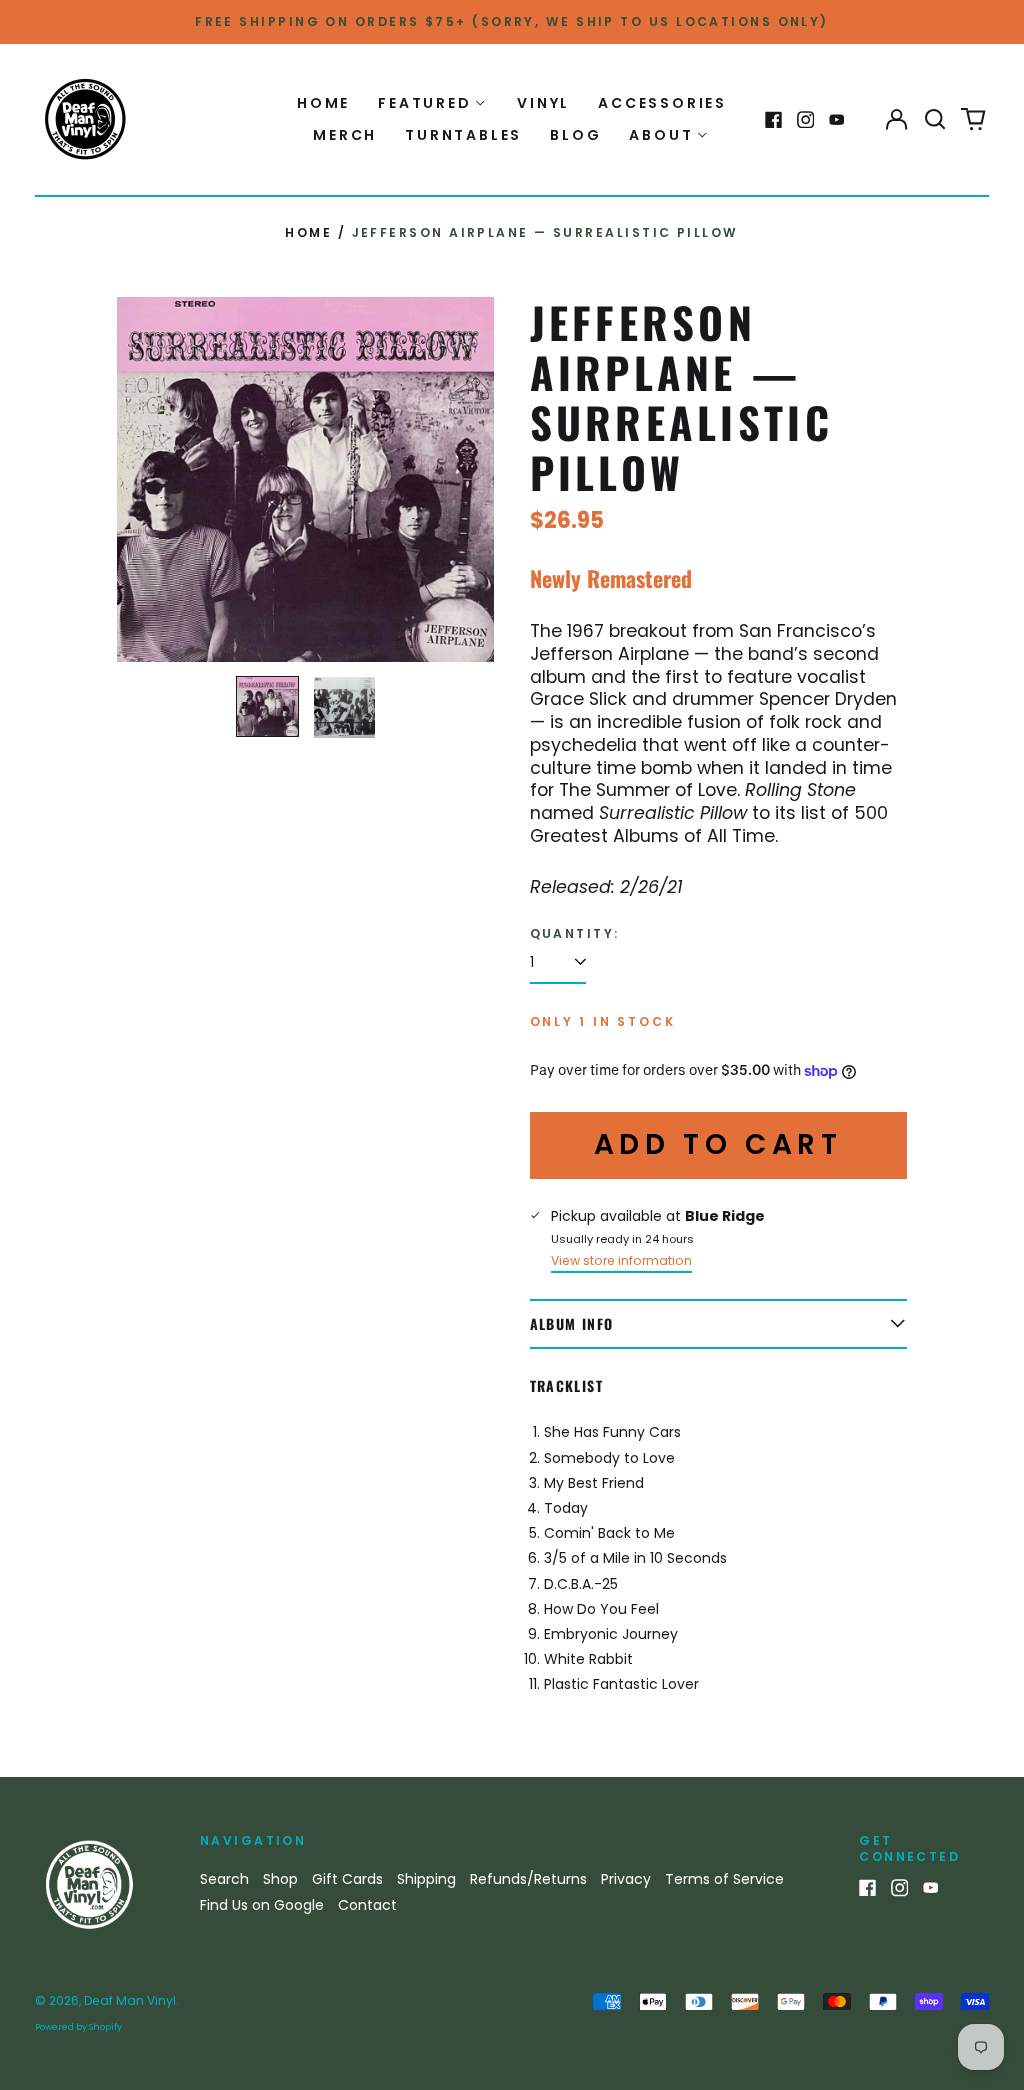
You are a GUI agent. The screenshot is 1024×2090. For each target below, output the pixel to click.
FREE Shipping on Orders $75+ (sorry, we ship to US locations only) (512, 21)
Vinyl (543, 103)
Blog (575, 135)
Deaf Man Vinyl (130, 2000)
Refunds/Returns (528, 1879)
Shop (280, 1879)
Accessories (662, 103)
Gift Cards (347, 1879)
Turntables (463, 135)
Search (224, 1879)
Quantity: (575, 934)
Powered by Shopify (78, 2027)
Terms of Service (724, 1879)
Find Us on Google (262, 1905)
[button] (935, 120)
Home (323, 103)
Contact (367, 1905)
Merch (345, 135)
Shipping (426, 1879)
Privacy (626, 1879)
